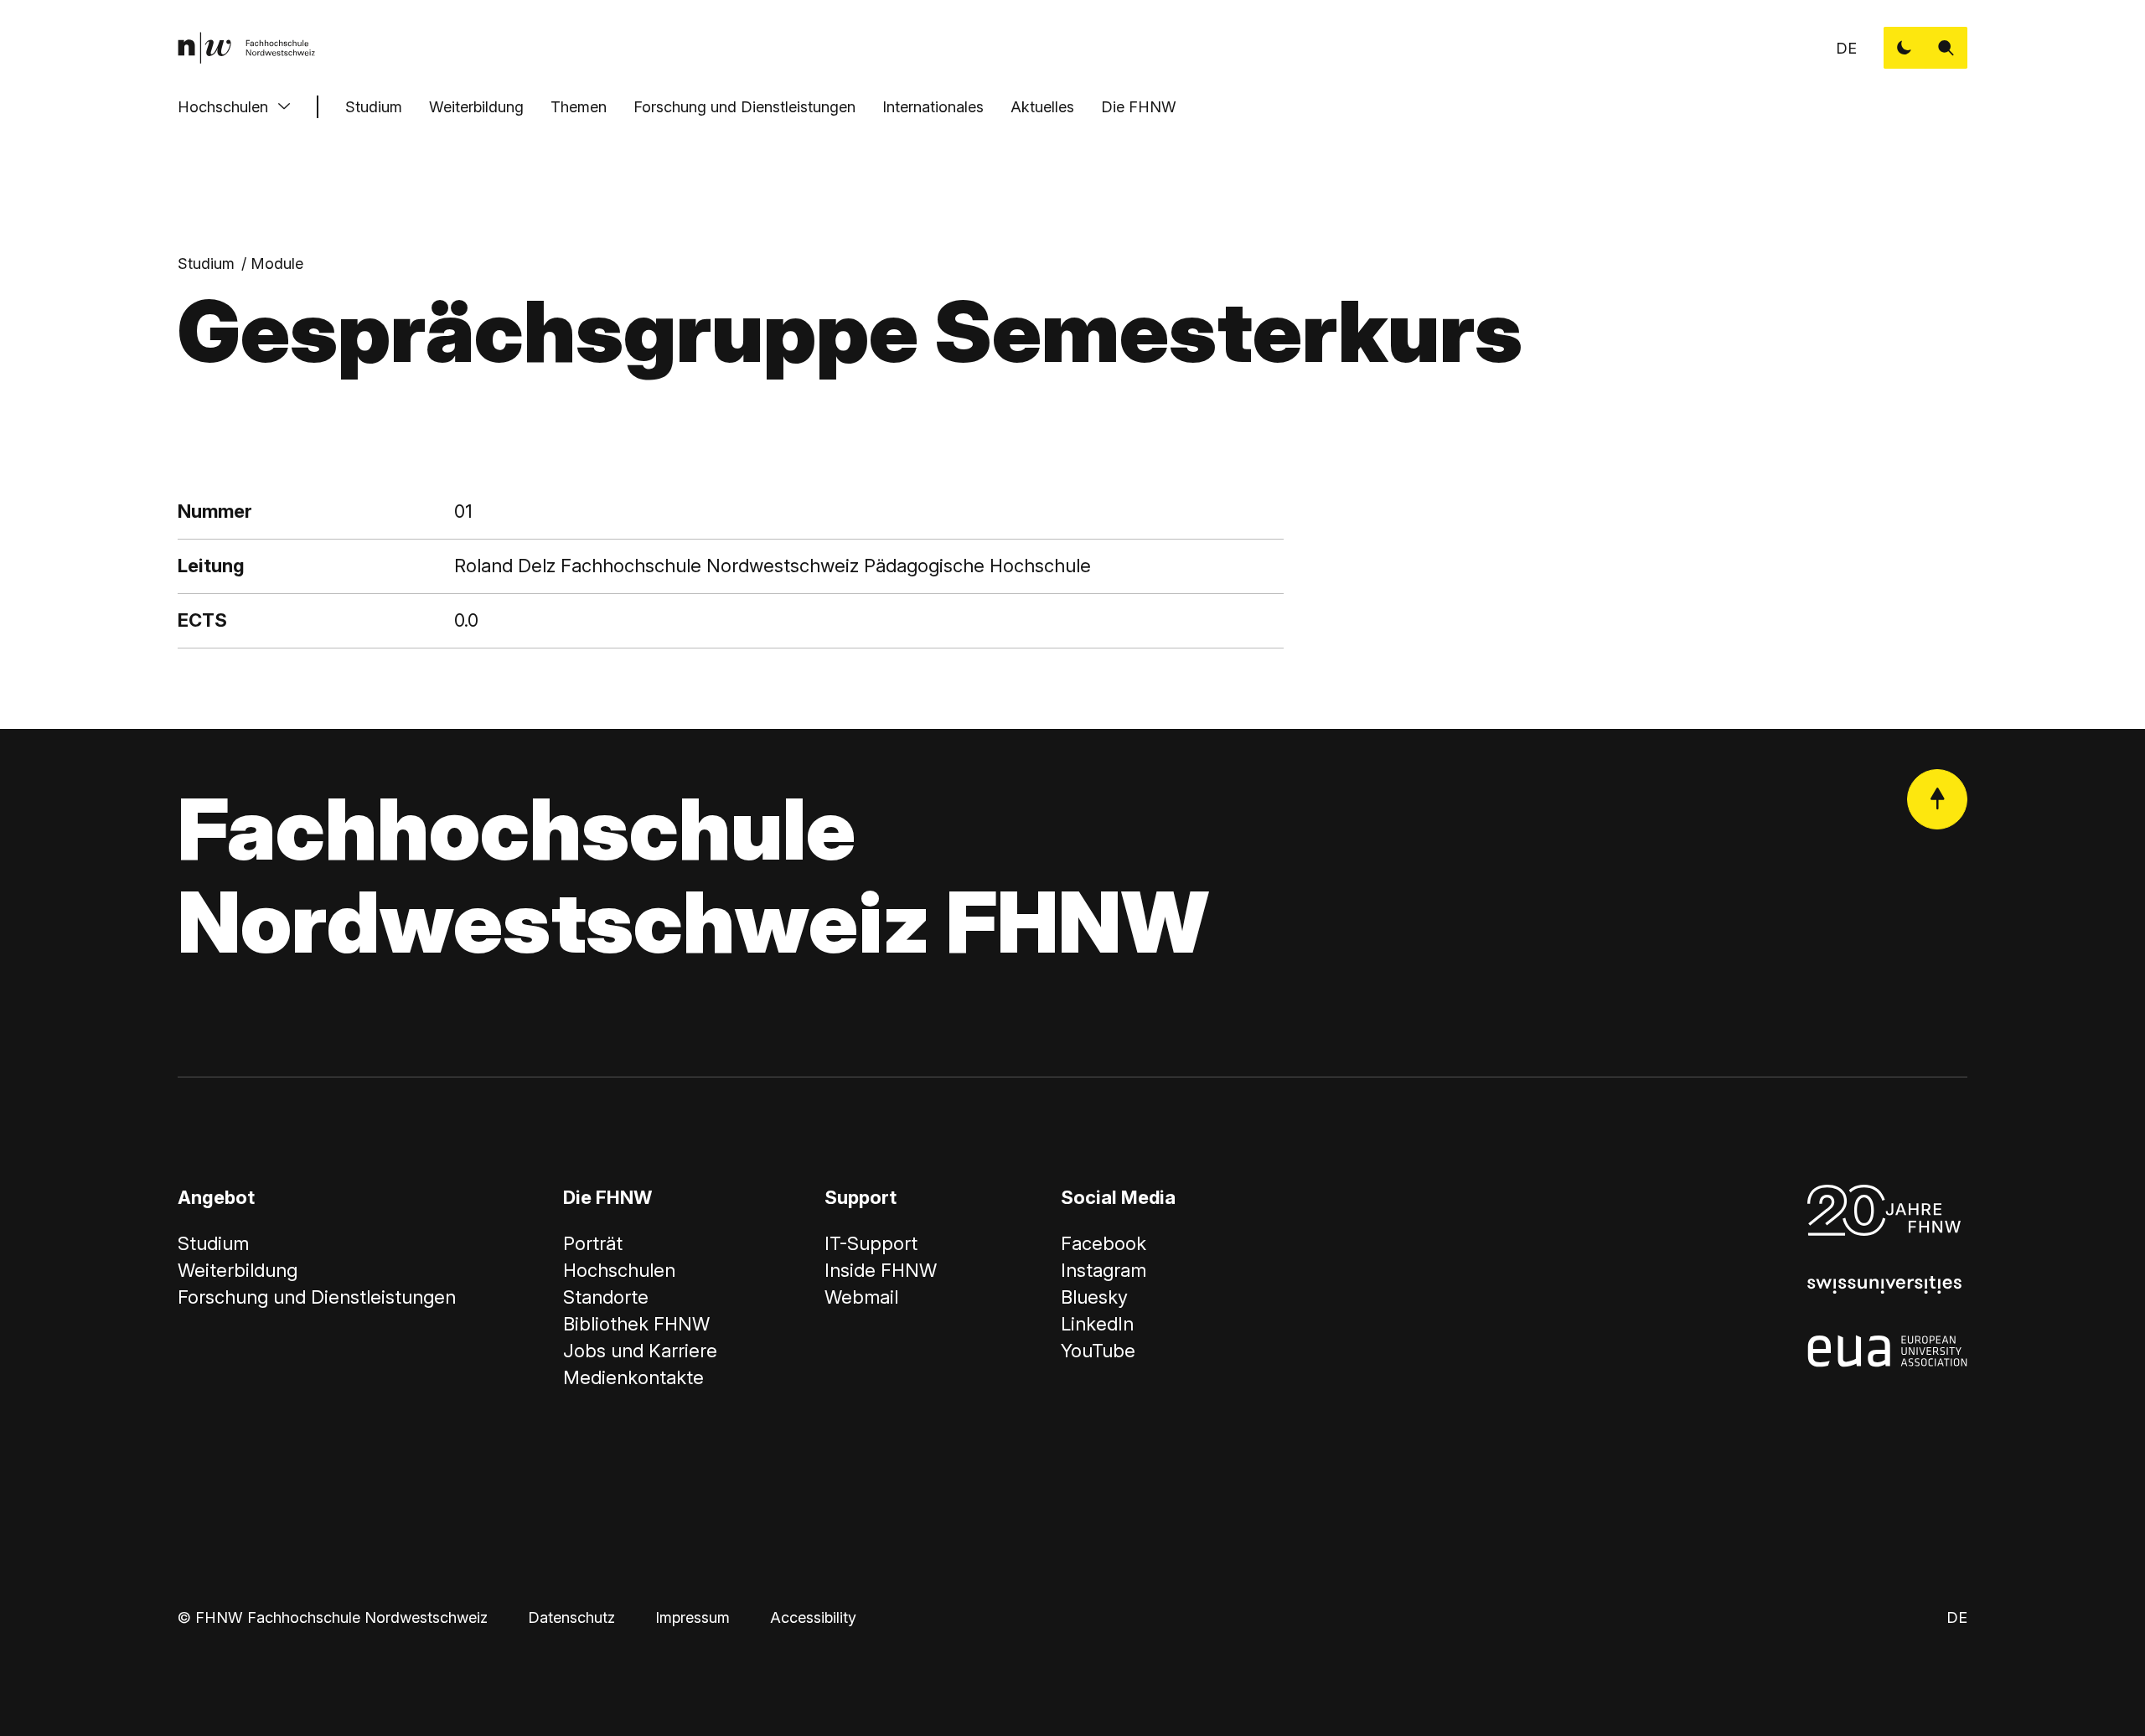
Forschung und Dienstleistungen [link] (317, 1297)
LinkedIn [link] (1097, 1324)
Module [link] (277, 263)
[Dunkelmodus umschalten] (1905, 48)
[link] (246, 48)
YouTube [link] (1098, 1351)
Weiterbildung (476, 107)
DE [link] (1846, 48)
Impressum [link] (693, 1617)
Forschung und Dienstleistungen (744, 107)
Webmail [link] (861, 1297)
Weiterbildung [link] (238, 1270)
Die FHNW (1139, 107)
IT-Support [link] (871, 1243)
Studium (374, 107)
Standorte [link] (606, 1297)
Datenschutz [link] (571, 1617)
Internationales (933, 107)
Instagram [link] (1104, 1270)
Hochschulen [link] (619, 1270)
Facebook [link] (1104, 1243)
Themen (579, 107)
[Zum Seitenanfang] (1937, 799)
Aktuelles (1042, 107)
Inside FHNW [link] (881, 1270)
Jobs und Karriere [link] (640, 1351)
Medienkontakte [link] (633, 1377)
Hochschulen (223, 107)
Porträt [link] (593, 1243)
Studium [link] (206, 263)
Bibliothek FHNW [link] (636, 1324)
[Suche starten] (1946, 48)
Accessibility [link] (813, 1617)
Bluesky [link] (1094, 1297)
